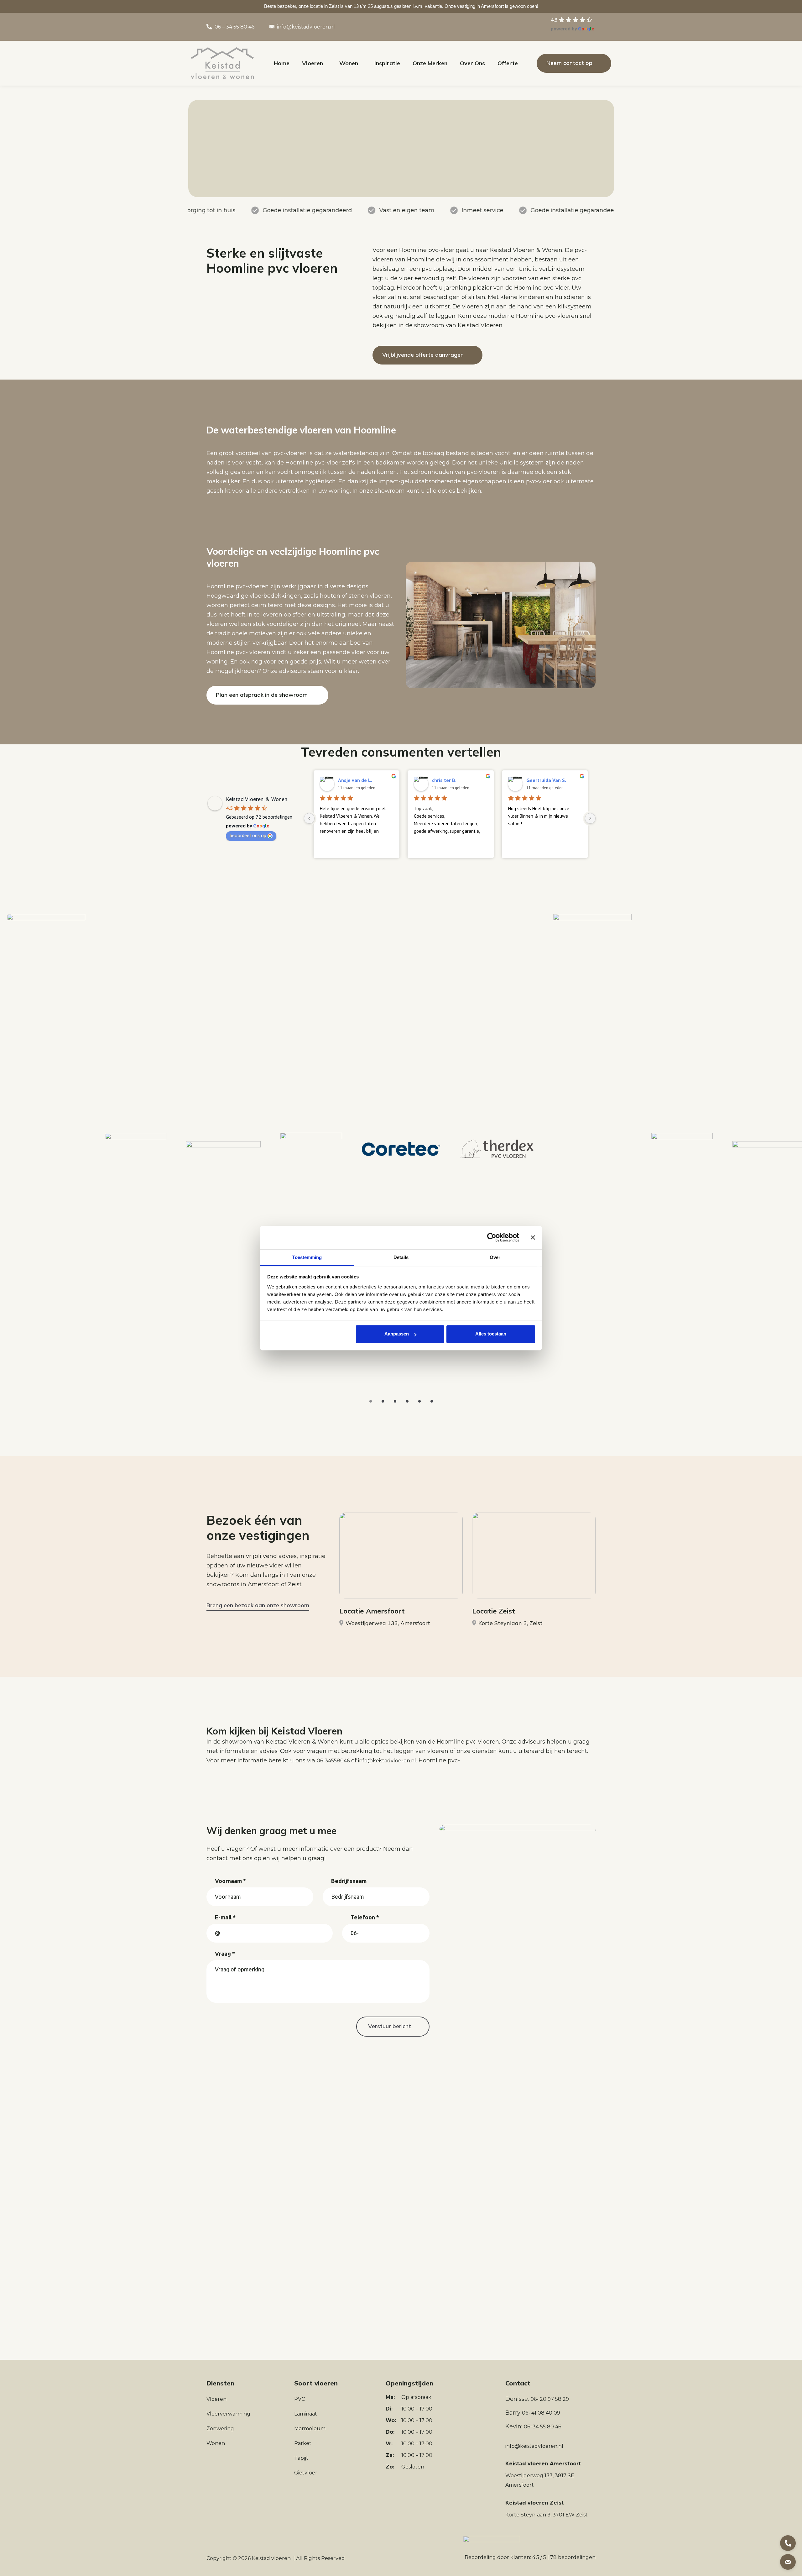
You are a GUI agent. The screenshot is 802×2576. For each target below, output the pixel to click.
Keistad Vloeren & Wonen (257, 799)
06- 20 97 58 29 (550, 2399)
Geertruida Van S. (546, 780)
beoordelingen (573, 2557)
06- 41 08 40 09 (541, 2413)
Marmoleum (310, 2429)
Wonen (216, 2443)
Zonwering (220, 2429)
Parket (303, 2443)
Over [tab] (495, 1257)
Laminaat (306, 2414)
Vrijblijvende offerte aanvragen (423, 355)
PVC (299, 2399)
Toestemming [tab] (307, 1257)
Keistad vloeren (271, 2558)
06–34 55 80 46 (542, 2427)
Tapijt (301, 2458)
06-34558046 (333, 1761)
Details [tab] (401, 1257)
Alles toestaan (491, 1334)
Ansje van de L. (355, 780)
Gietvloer (306, 2473)
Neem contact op (569, 63)
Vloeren (216, 2399)
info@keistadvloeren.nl (306, 27)
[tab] (371, 1401)
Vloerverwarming (228, 2414)
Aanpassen (397, 1334)
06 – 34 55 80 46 (234, 27)
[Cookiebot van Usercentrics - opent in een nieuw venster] (492, 1237)
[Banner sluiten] (533, 1237)
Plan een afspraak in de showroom (262, 695)
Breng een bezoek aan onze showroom (258, 1605)
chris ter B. (444, 780)
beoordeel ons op (248, 835)
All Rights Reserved (320, 2558)
